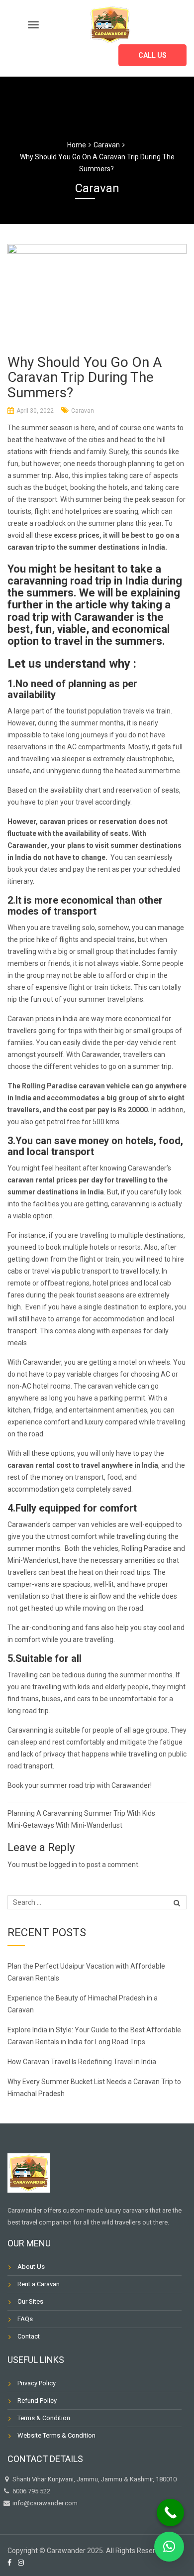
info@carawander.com (44, 2503)
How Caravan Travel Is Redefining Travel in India (83, 2062)
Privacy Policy (37, 2383)
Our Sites (30, 2301)
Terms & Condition (44, 2418)
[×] (169, 2547)
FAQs (25, 2319)
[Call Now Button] (170, 2513)
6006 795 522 (31, 2491)
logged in (63, 1865)
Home (77, 145)
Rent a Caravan (39, 2284)
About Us (31, 2267)
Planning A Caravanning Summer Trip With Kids (81, 1813)
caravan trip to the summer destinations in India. (87, 547)
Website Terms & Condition (56, 2435)
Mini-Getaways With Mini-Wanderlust (65, 1825)
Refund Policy (37, 2400)
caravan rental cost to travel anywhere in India (83, 1465)
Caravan (83, 411)
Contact (29, 2336)
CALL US (152, 55)
